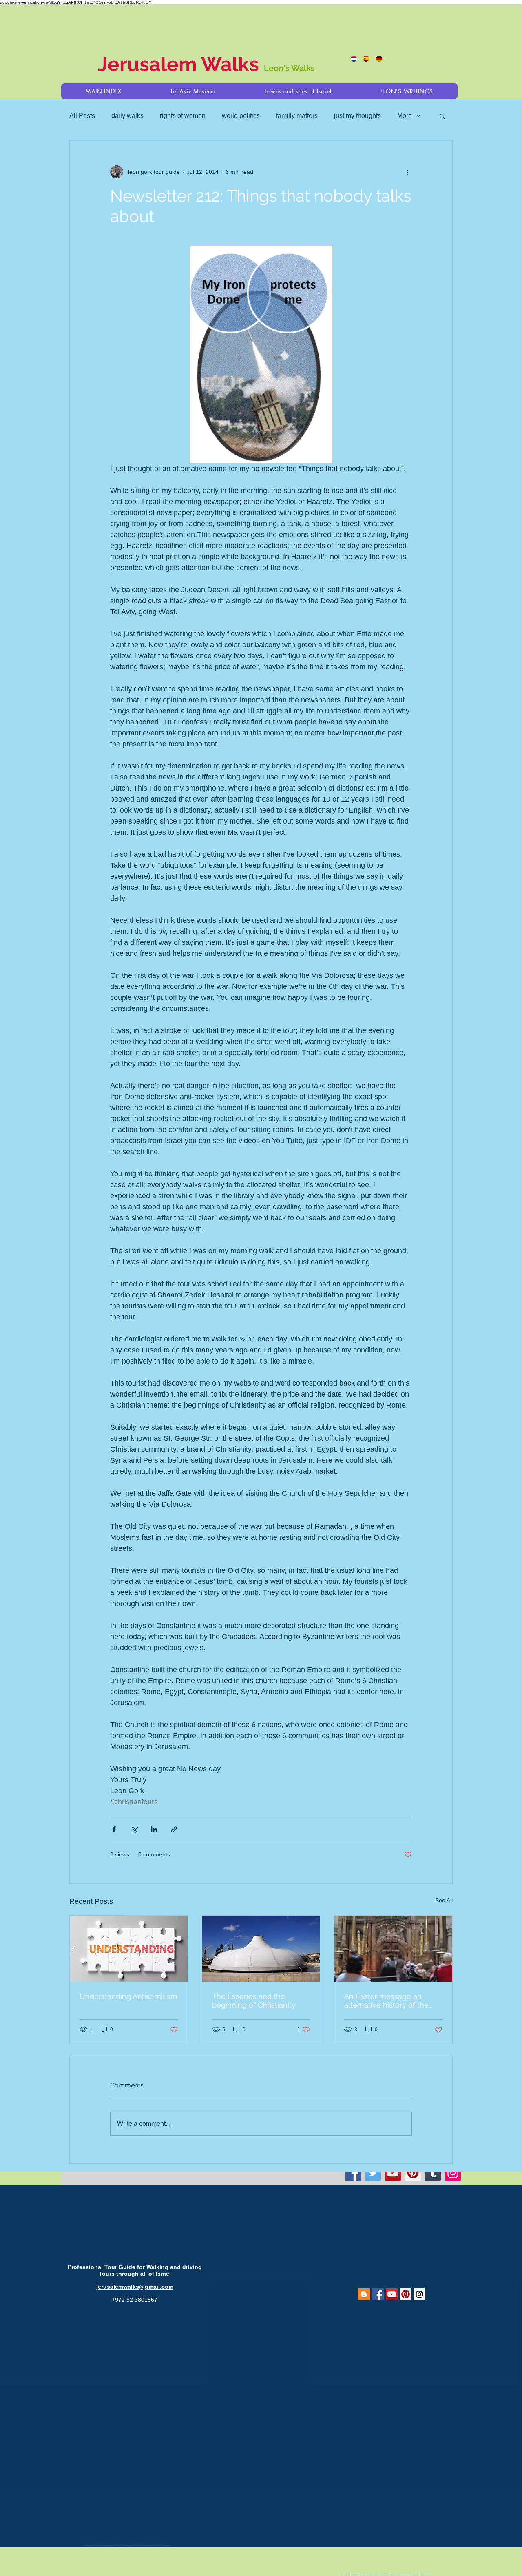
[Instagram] (453, 2173)
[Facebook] (353, 2173)
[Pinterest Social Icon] (406, 2294)
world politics (241, 116)
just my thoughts (357, 116)
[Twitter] (373, 2173)
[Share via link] (174, 1829)
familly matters (297, 116)
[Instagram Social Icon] (419, 2294)
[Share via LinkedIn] (154, 1829)
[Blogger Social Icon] (364, 2294)
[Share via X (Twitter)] (134, 1829)
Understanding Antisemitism (128, 1996)
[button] (298, 91)
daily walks (127, 116)
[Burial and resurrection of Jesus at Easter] (393, 1949)
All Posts (82, 116)
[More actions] (407, 172)
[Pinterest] (413, 2173)
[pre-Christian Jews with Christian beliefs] (261, 1949)
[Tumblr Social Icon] (433, 2173)
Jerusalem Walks (181, 64)
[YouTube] (393, 2173)
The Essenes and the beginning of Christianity (254, 2001)
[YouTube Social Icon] (392, 2294)
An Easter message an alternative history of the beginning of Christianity (386, 2001)
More (405, 116)
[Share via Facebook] (114, 1829)
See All (444, 1900)
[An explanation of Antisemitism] (129, 1949)
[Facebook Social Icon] (378, 2294)
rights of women (183, 116)
